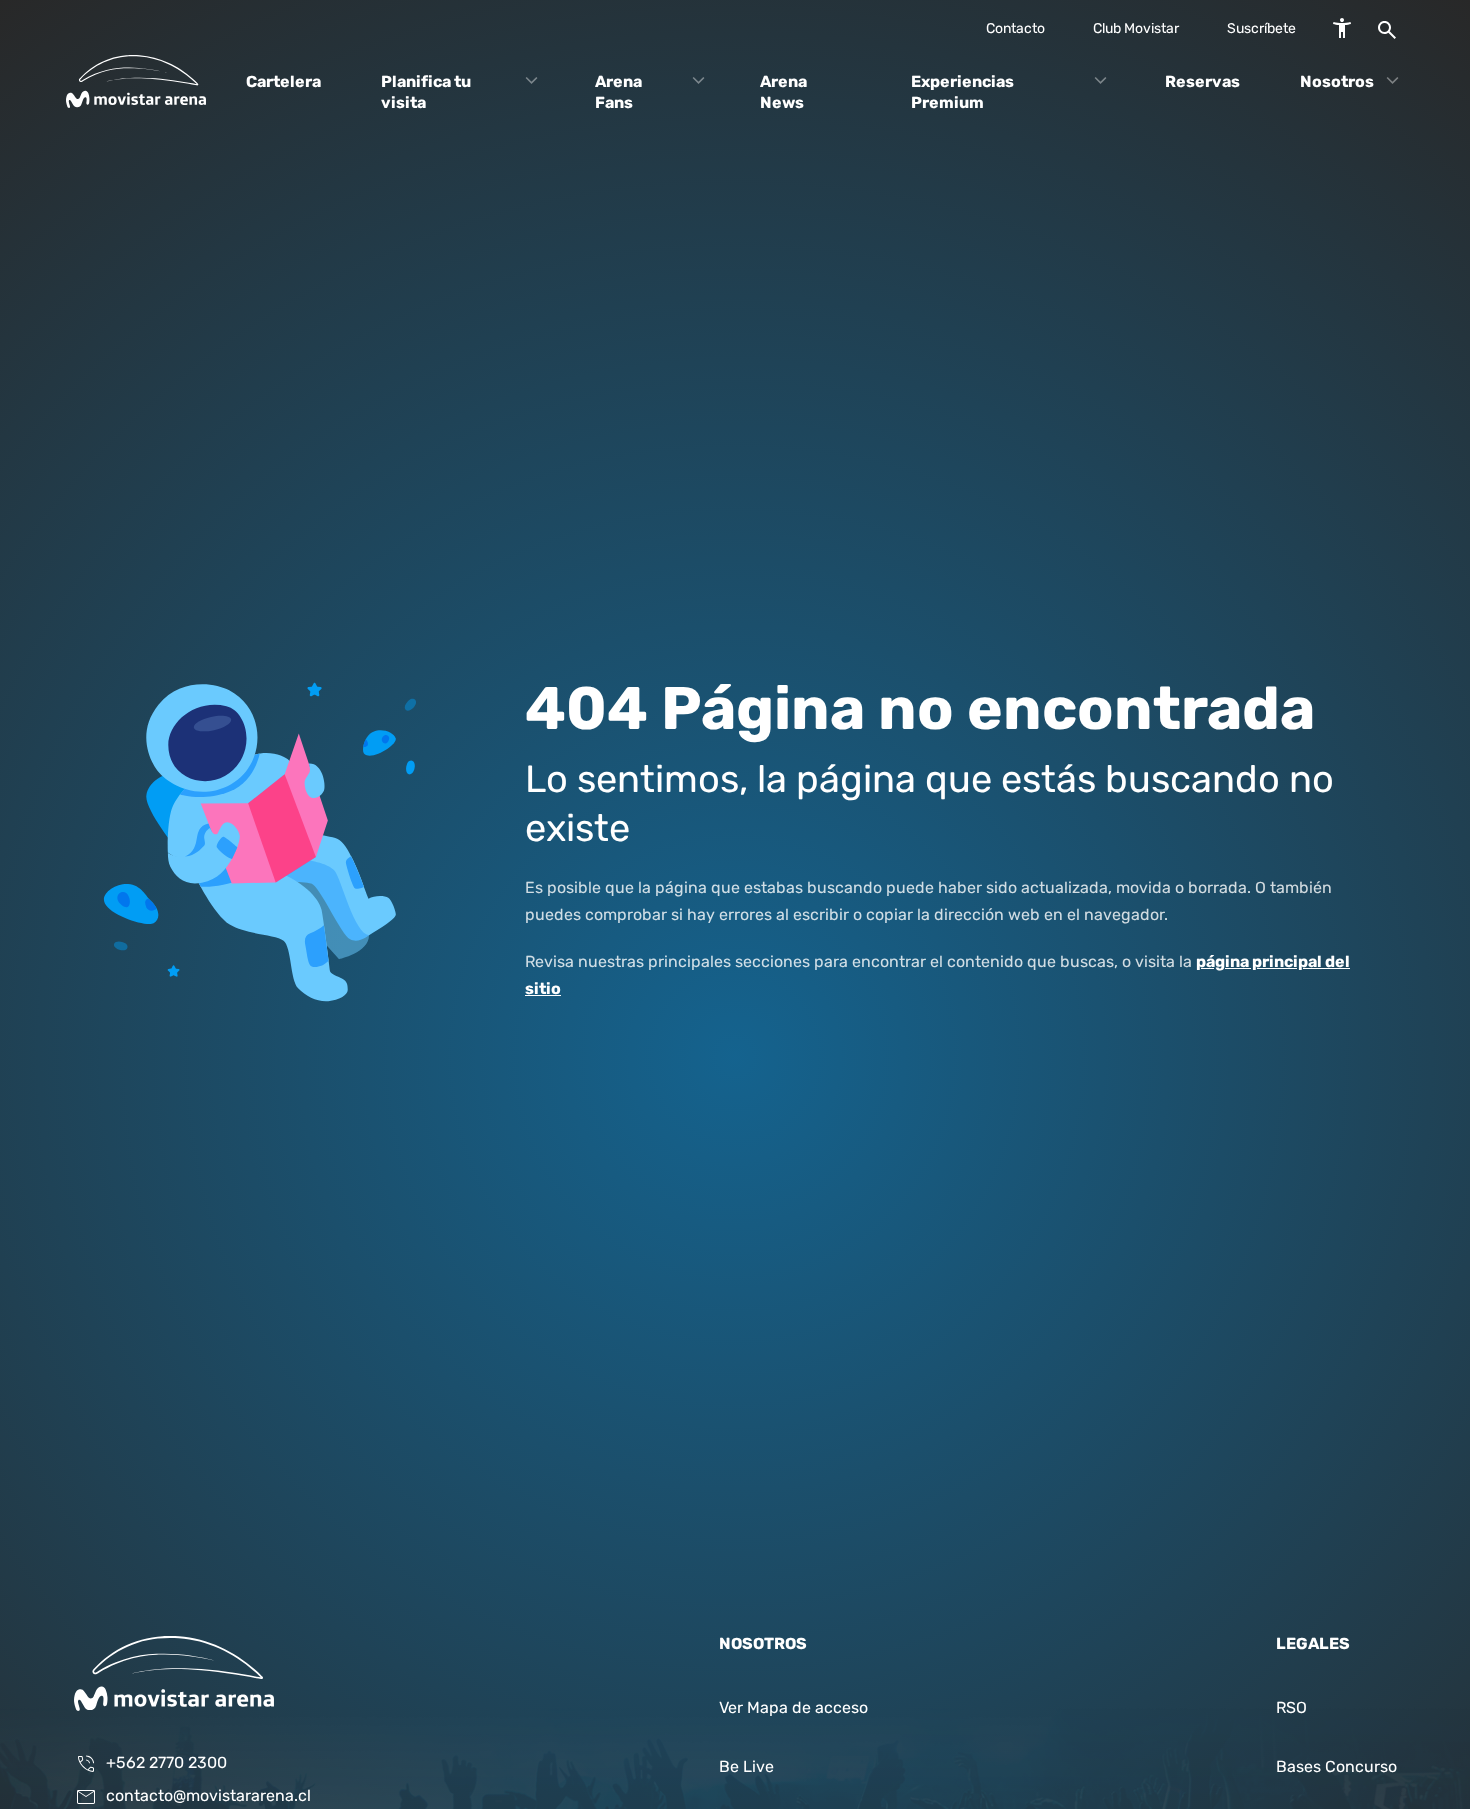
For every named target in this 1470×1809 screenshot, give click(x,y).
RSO (1291, 1709)
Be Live (746, 1768)
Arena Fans (618, 92)
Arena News (783, 92)
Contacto (1015, 29)
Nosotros (1337, 82)
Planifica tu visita (426, 92)
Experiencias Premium (962, 92)
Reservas (1202, 82)
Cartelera (283, 82)
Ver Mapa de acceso (793, 1709)
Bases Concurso (1336, 1768)
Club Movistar (1136, 29)
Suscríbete (1261, 29)
